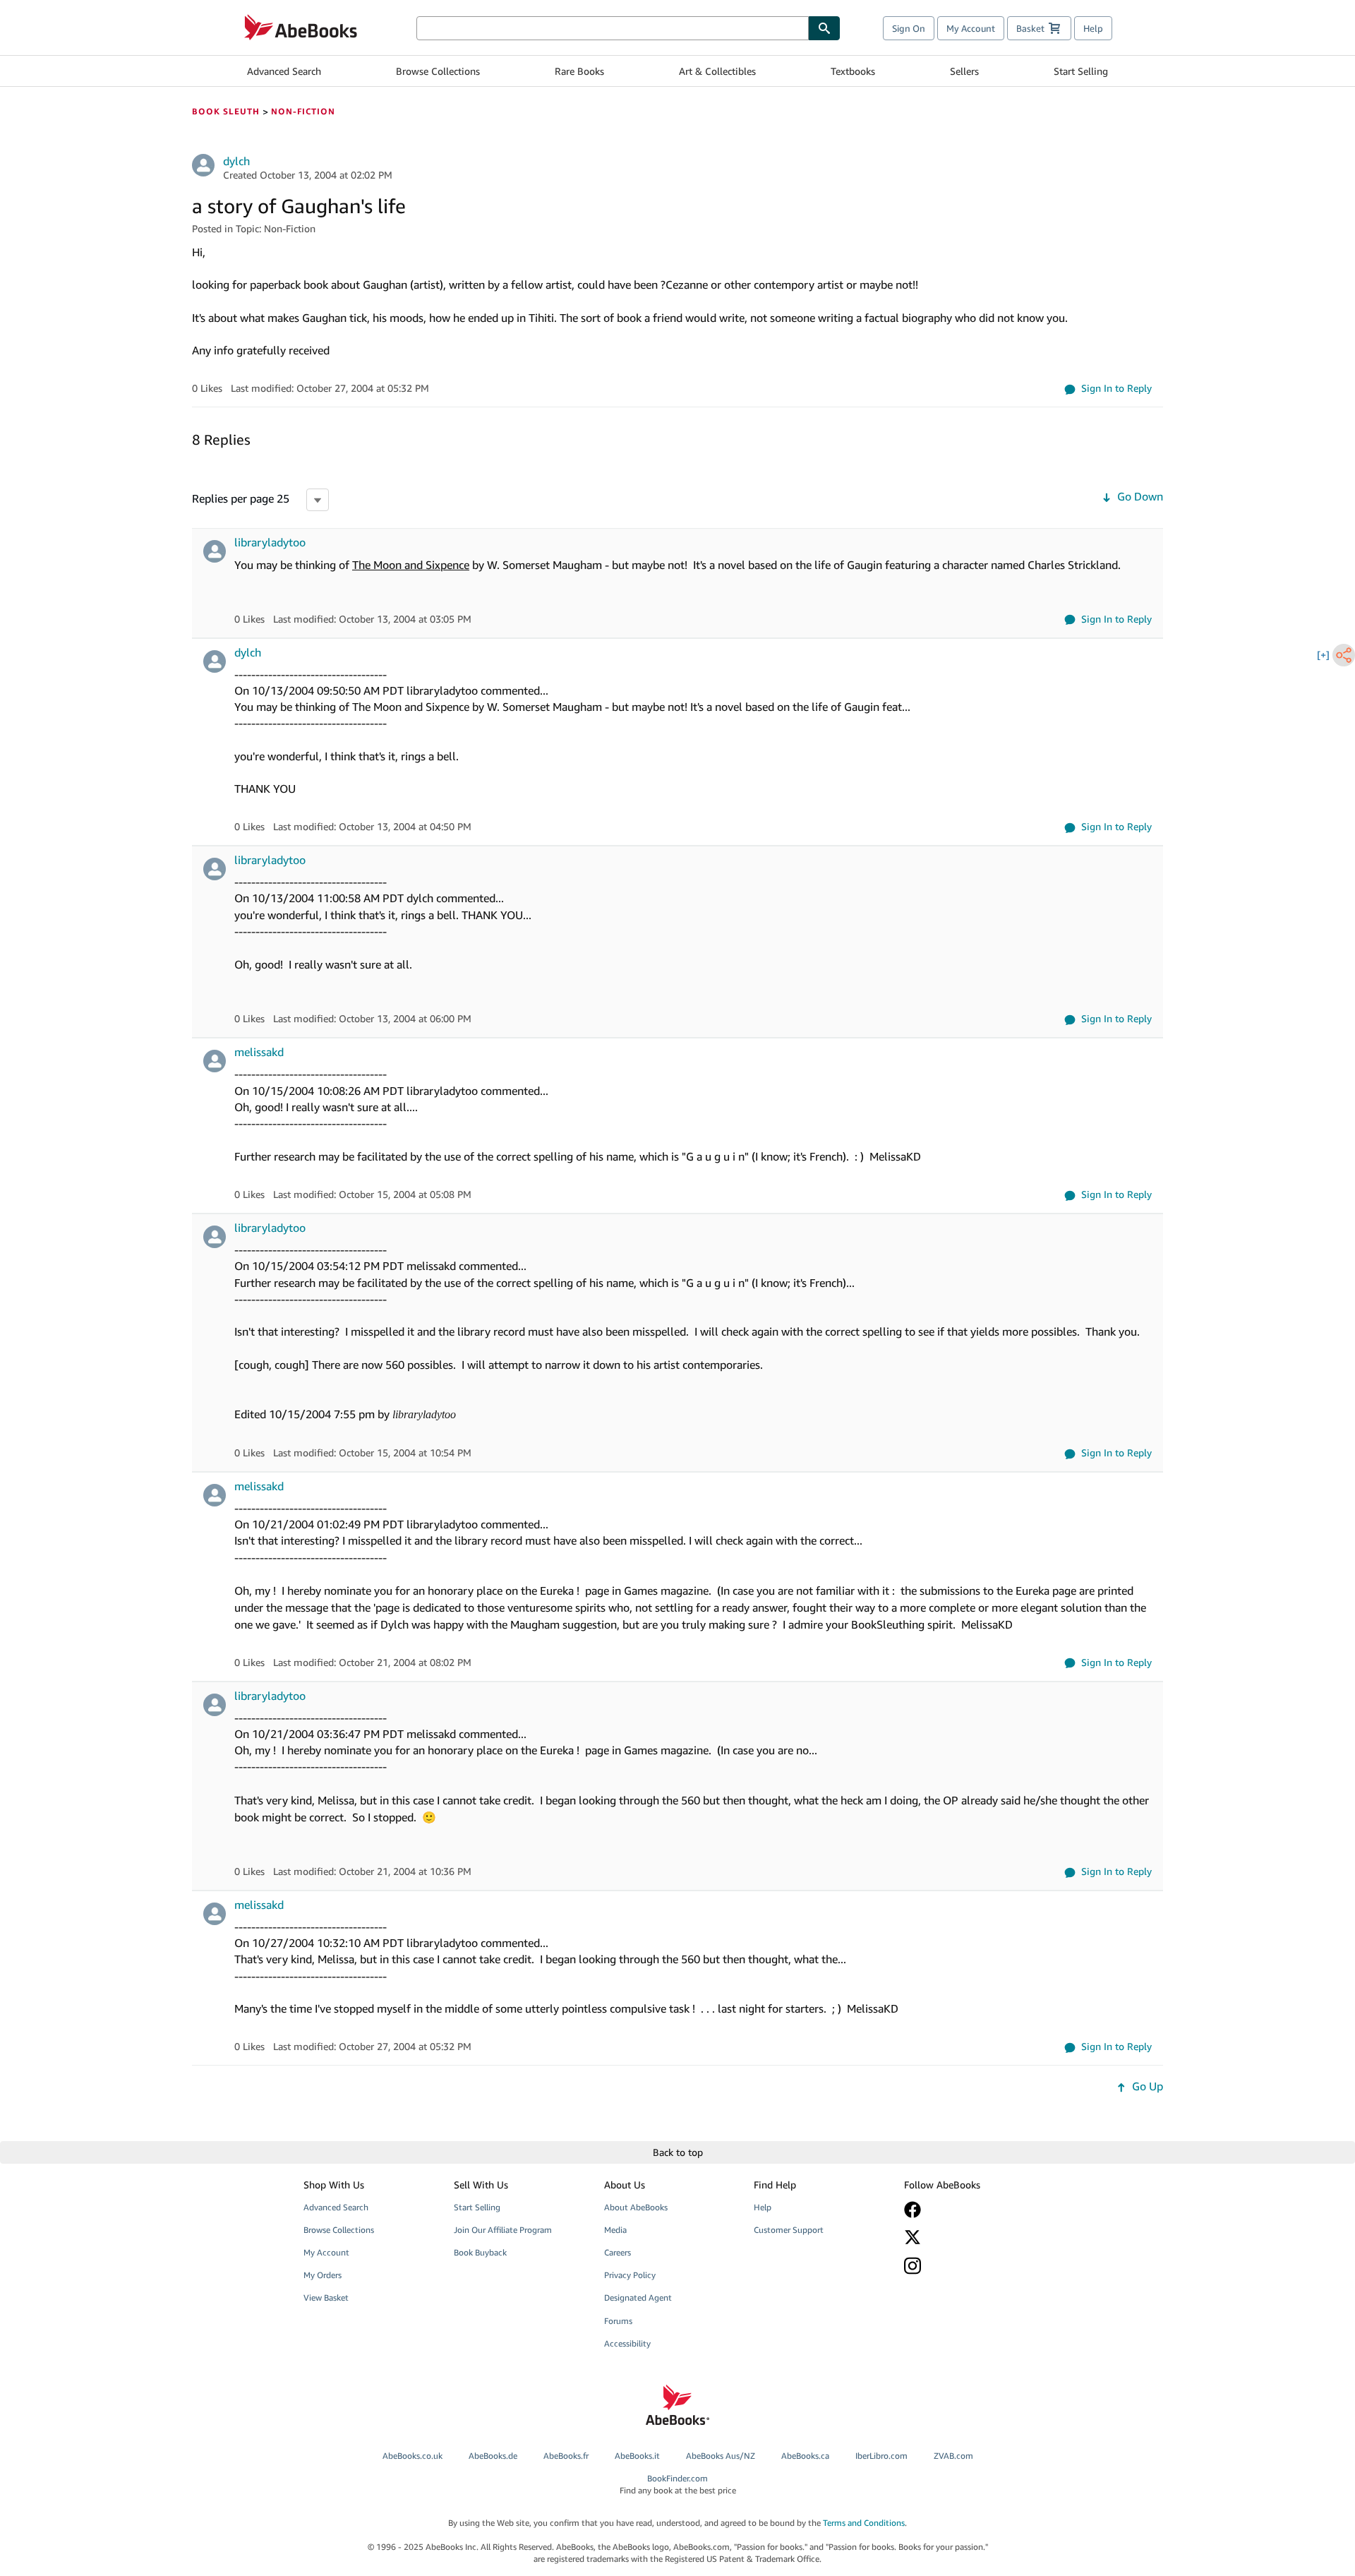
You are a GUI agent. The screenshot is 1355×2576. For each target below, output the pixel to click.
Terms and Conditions (864, 2523)
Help (1093, 28)
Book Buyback (480, 2252)
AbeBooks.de (493, 2456)
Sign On (909, 28)
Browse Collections (438, 71)
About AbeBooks (636, 2207)
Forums (618, 2321)
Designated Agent (638, 2298)
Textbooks (853, 71)
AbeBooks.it (637, 2456)
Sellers (964, 71)
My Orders (323, 2275)
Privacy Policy (630, 2275)
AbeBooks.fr (566, 2456)
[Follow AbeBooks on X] (969, 2237)
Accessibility (627, 2343)
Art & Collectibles (717, 71)
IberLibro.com (881, 2456)
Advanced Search (284, 71)
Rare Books (579, 71)
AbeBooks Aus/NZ (721, 2456)
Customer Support (789, 2230)
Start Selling (1081, 71)
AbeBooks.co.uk (412, 2456)
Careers (618, 2252)
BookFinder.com (678, 2484)
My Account (971, 28)
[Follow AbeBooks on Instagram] (969, 2266)
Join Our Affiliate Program (503, 2230)
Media (615, 2230)
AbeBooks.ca (805, 2456)
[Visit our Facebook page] (969, 2210)
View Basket (326, 2298)
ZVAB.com (953, 2456)
